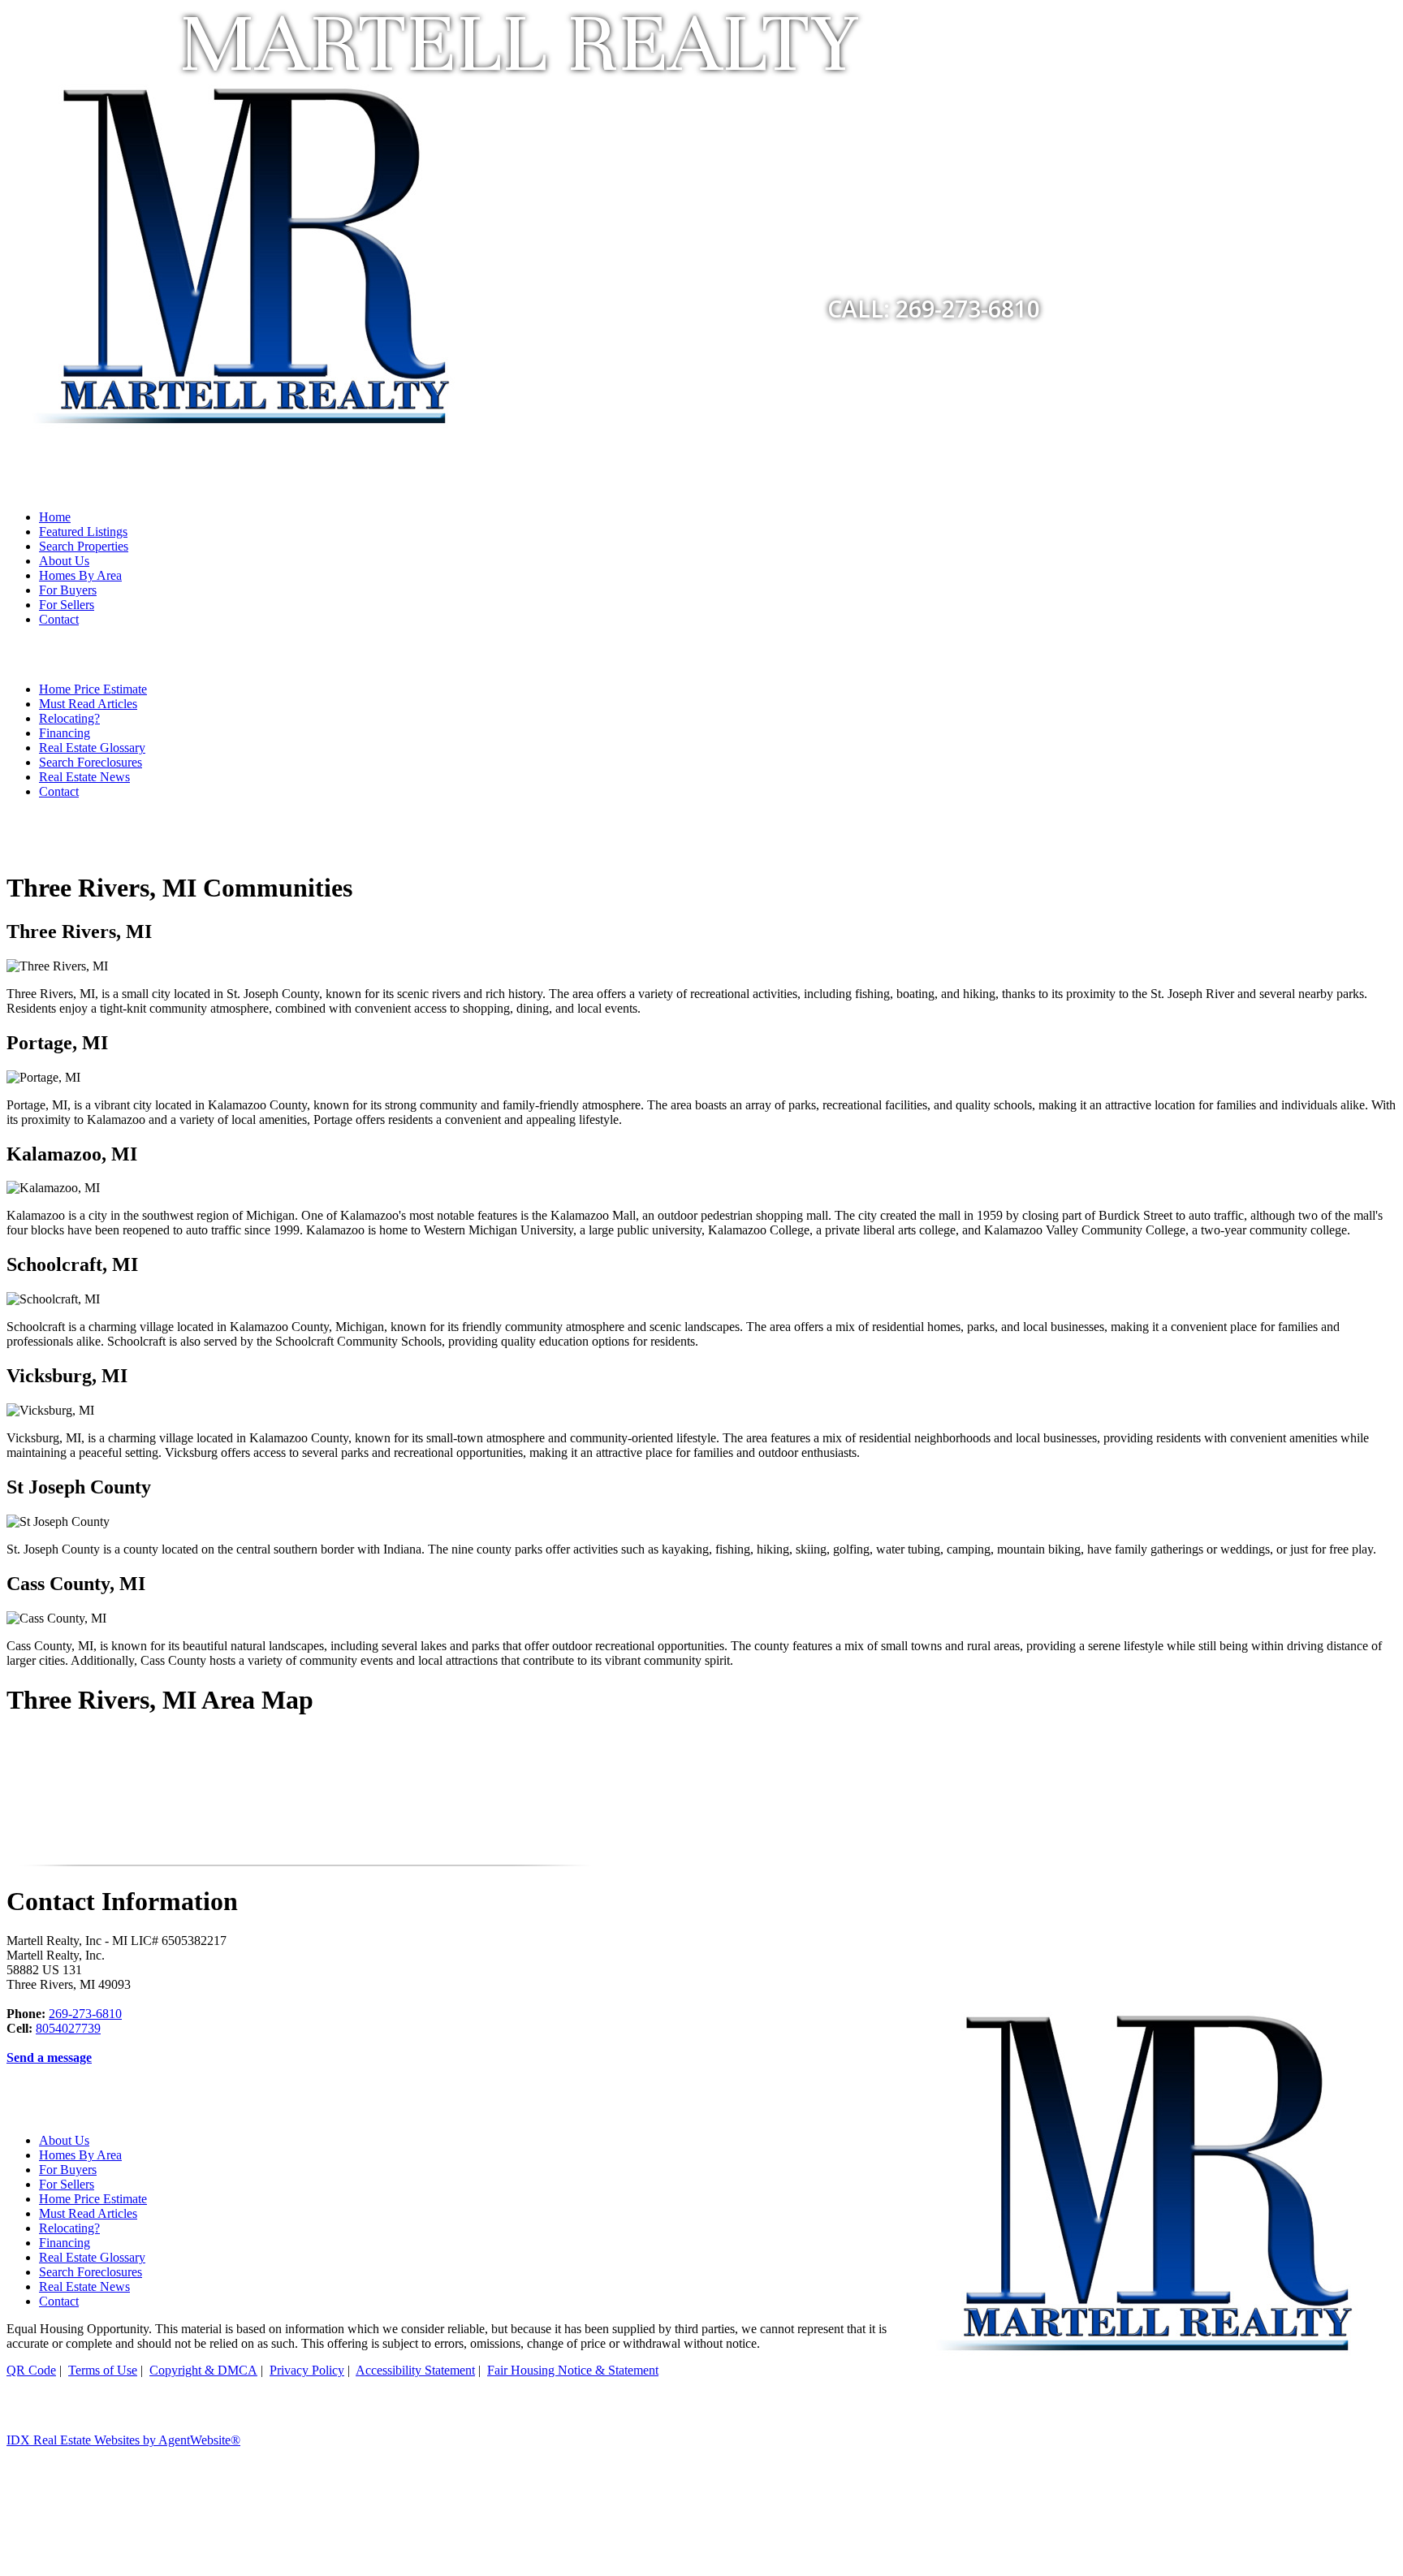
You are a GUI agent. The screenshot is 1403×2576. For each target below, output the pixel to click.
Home (55, 517)
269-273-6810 (85, 2014)
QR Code (31, 2370)
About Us (64, 561)
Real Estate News (84, 777)
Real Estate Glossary (92, 748)
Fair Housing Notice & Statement (573, 2370)
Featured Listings (83, 532)
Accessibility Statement (415, 2370)
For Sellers (67, 605)
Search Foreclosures (91, 762)
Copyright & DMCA (203, 2370)
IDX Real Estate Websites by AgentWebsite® (123, 2440)
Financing (65, 733)
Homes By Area (80, 575)
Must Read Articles (88, 704)
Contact (59, 619)
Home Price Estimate (93, 689)
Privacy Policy (307, 2370)
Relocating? (69, 718)
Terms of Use (103, 2370)
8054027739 (68, 2028)
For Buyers (68, 590)
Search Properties (84, 546)
